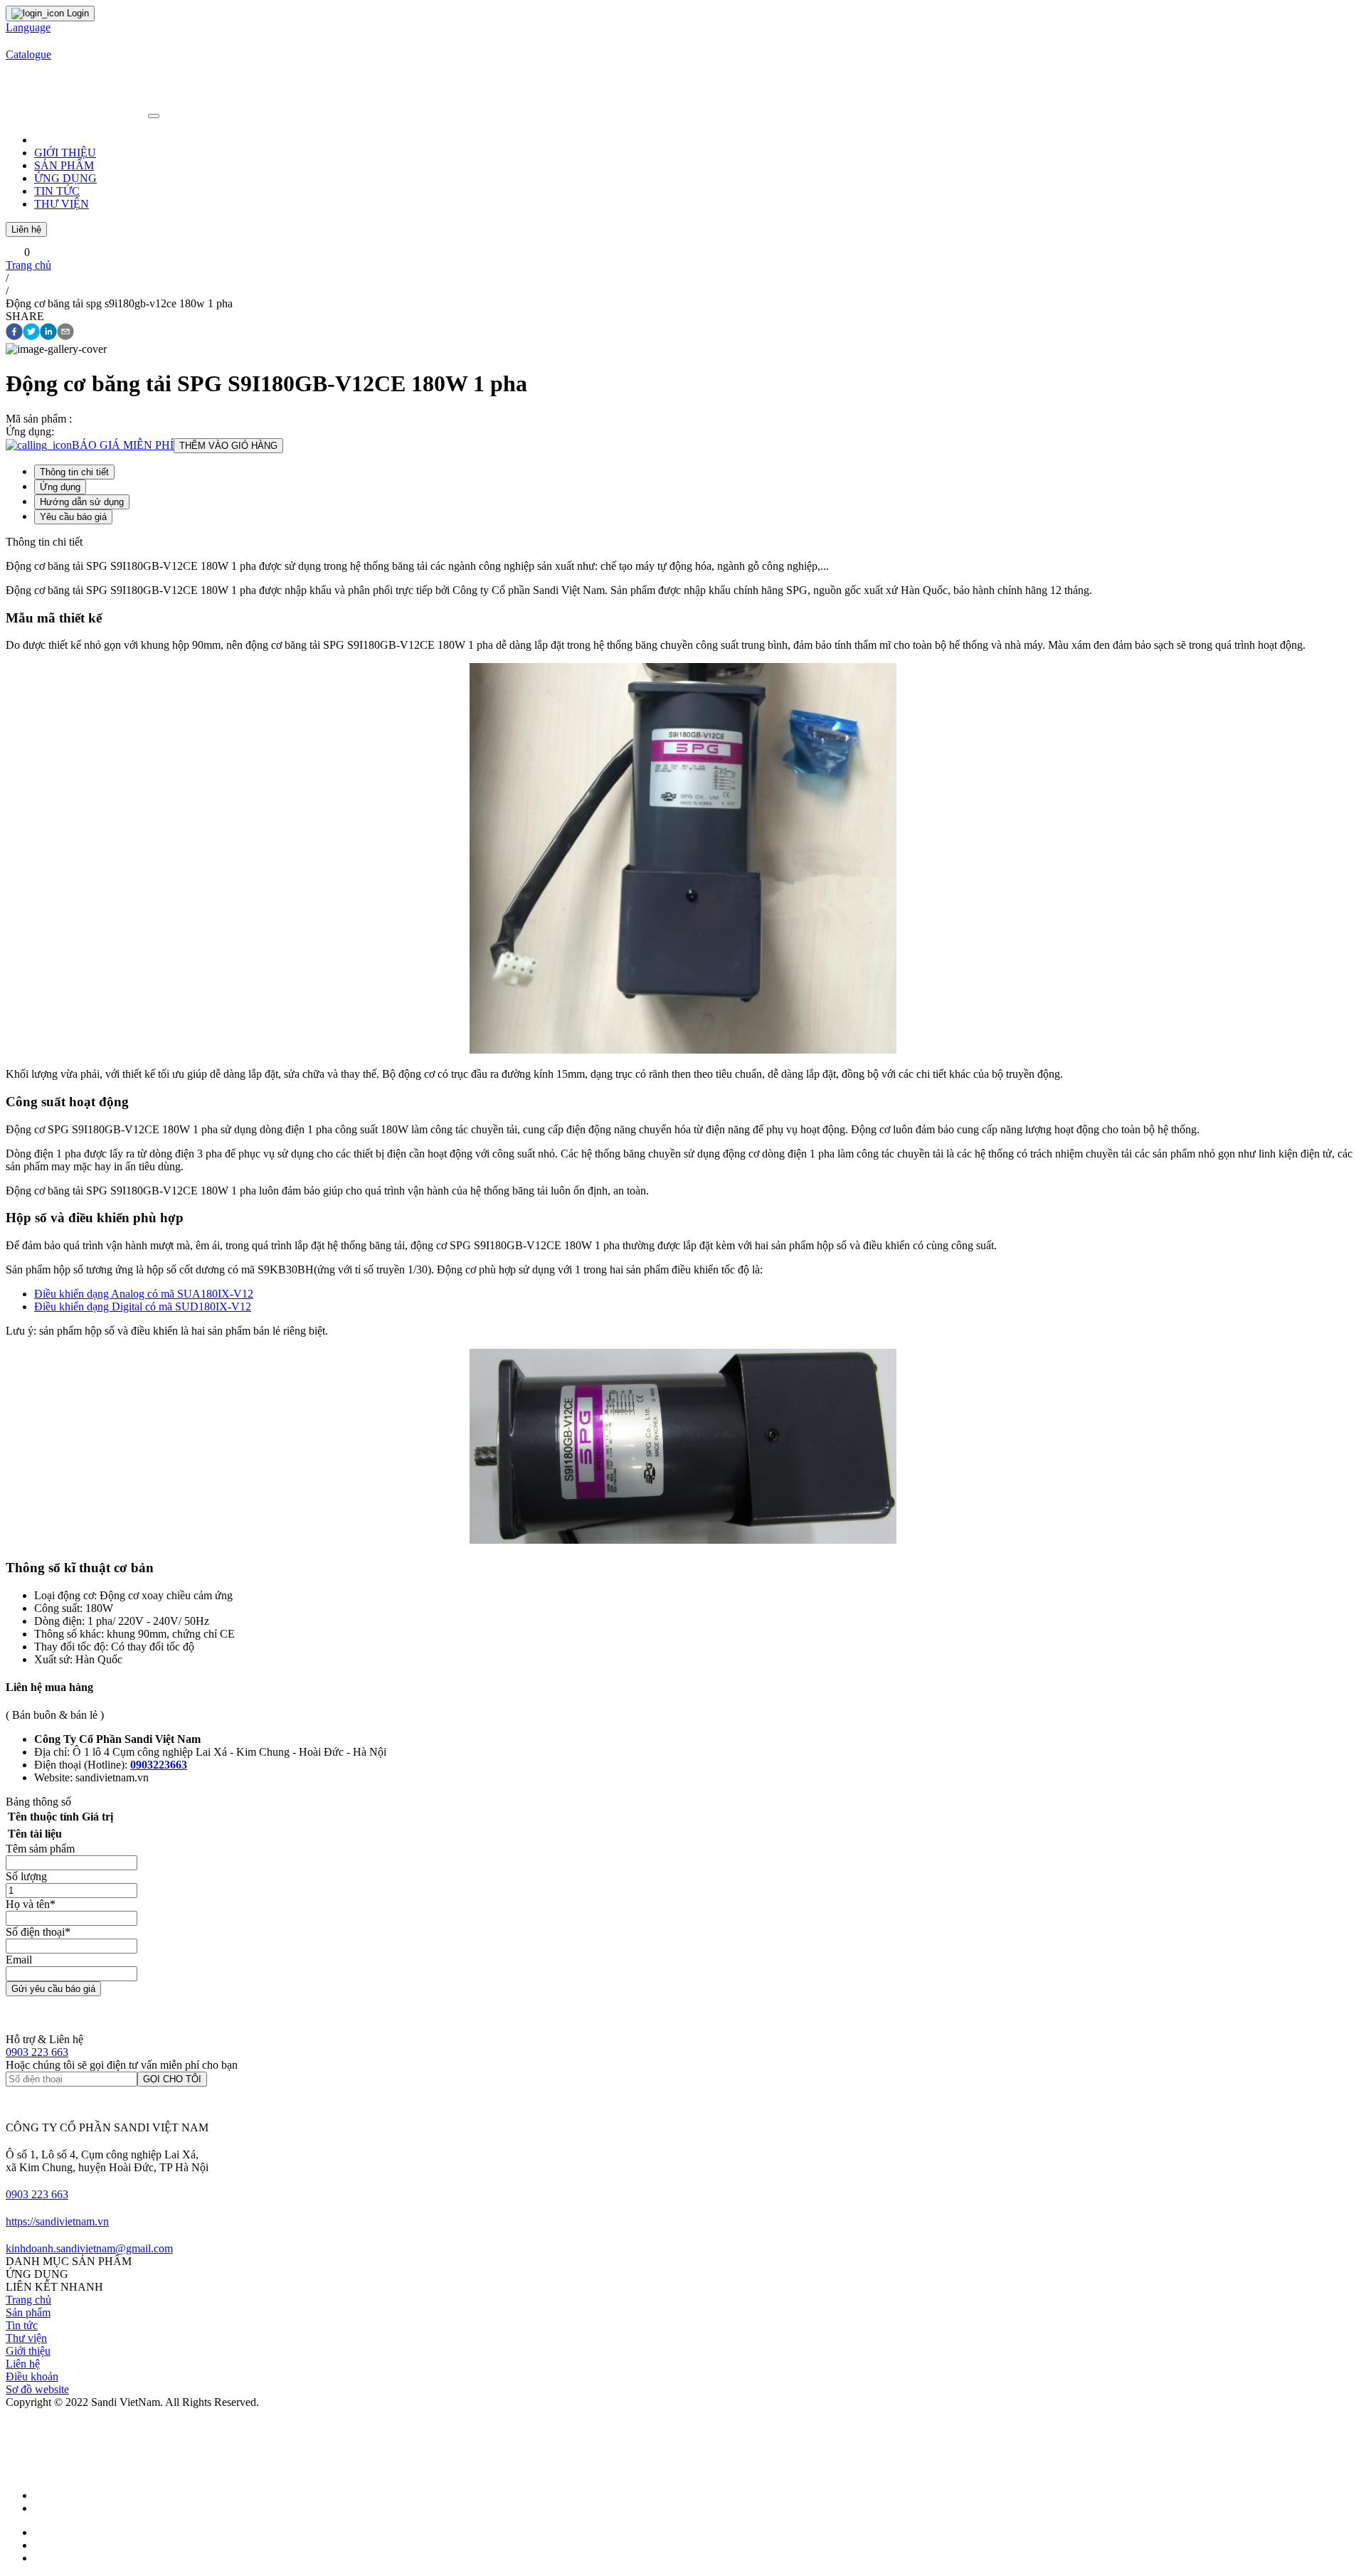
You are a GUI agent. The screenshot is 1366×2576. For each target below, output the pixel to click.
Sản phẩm (28, 2312)
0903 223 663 (37, 2052)
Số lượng (26, 1876)
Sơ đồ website (37, 2389)
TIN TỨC (57, 191)
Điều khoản (32, 2376)
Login (76, 13)
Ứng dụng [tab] (60, 487)
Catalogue (28, 54)
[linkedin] (48, 333)
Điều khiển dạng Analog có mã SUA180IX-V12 (144, 1294)
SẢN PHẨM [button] (64, 165)
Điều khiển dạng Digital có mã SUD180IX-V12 (143, 1306)
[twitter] (31, 333)
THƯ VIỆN (62, 204)
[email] (65, 333)
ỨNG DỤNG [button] (65, 178)
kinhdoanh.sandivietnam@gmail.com (89, 2248)
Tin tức (22, 2325)
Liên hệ (26, 229)
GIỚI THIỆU (65, 153)
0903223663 (159, 1765)
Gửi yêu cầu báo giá (53, 1989)
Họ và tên (31, 1904)
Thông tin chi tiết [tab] (74, 472)
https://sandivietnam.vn (57, 2221)
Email (19, 1960)
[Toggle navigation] (154, 116)
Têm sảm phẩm (40, 1849)
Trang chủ (28, 265)
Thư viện (26, 2338)
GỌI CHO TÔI (172, 2079)
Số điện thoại (38, 1932)
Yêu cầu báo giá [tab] (73, 517)
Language (28, 27)
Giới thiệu (28, 2351)
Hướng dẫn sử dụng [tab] (82, 502)
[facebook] (14, 333)
